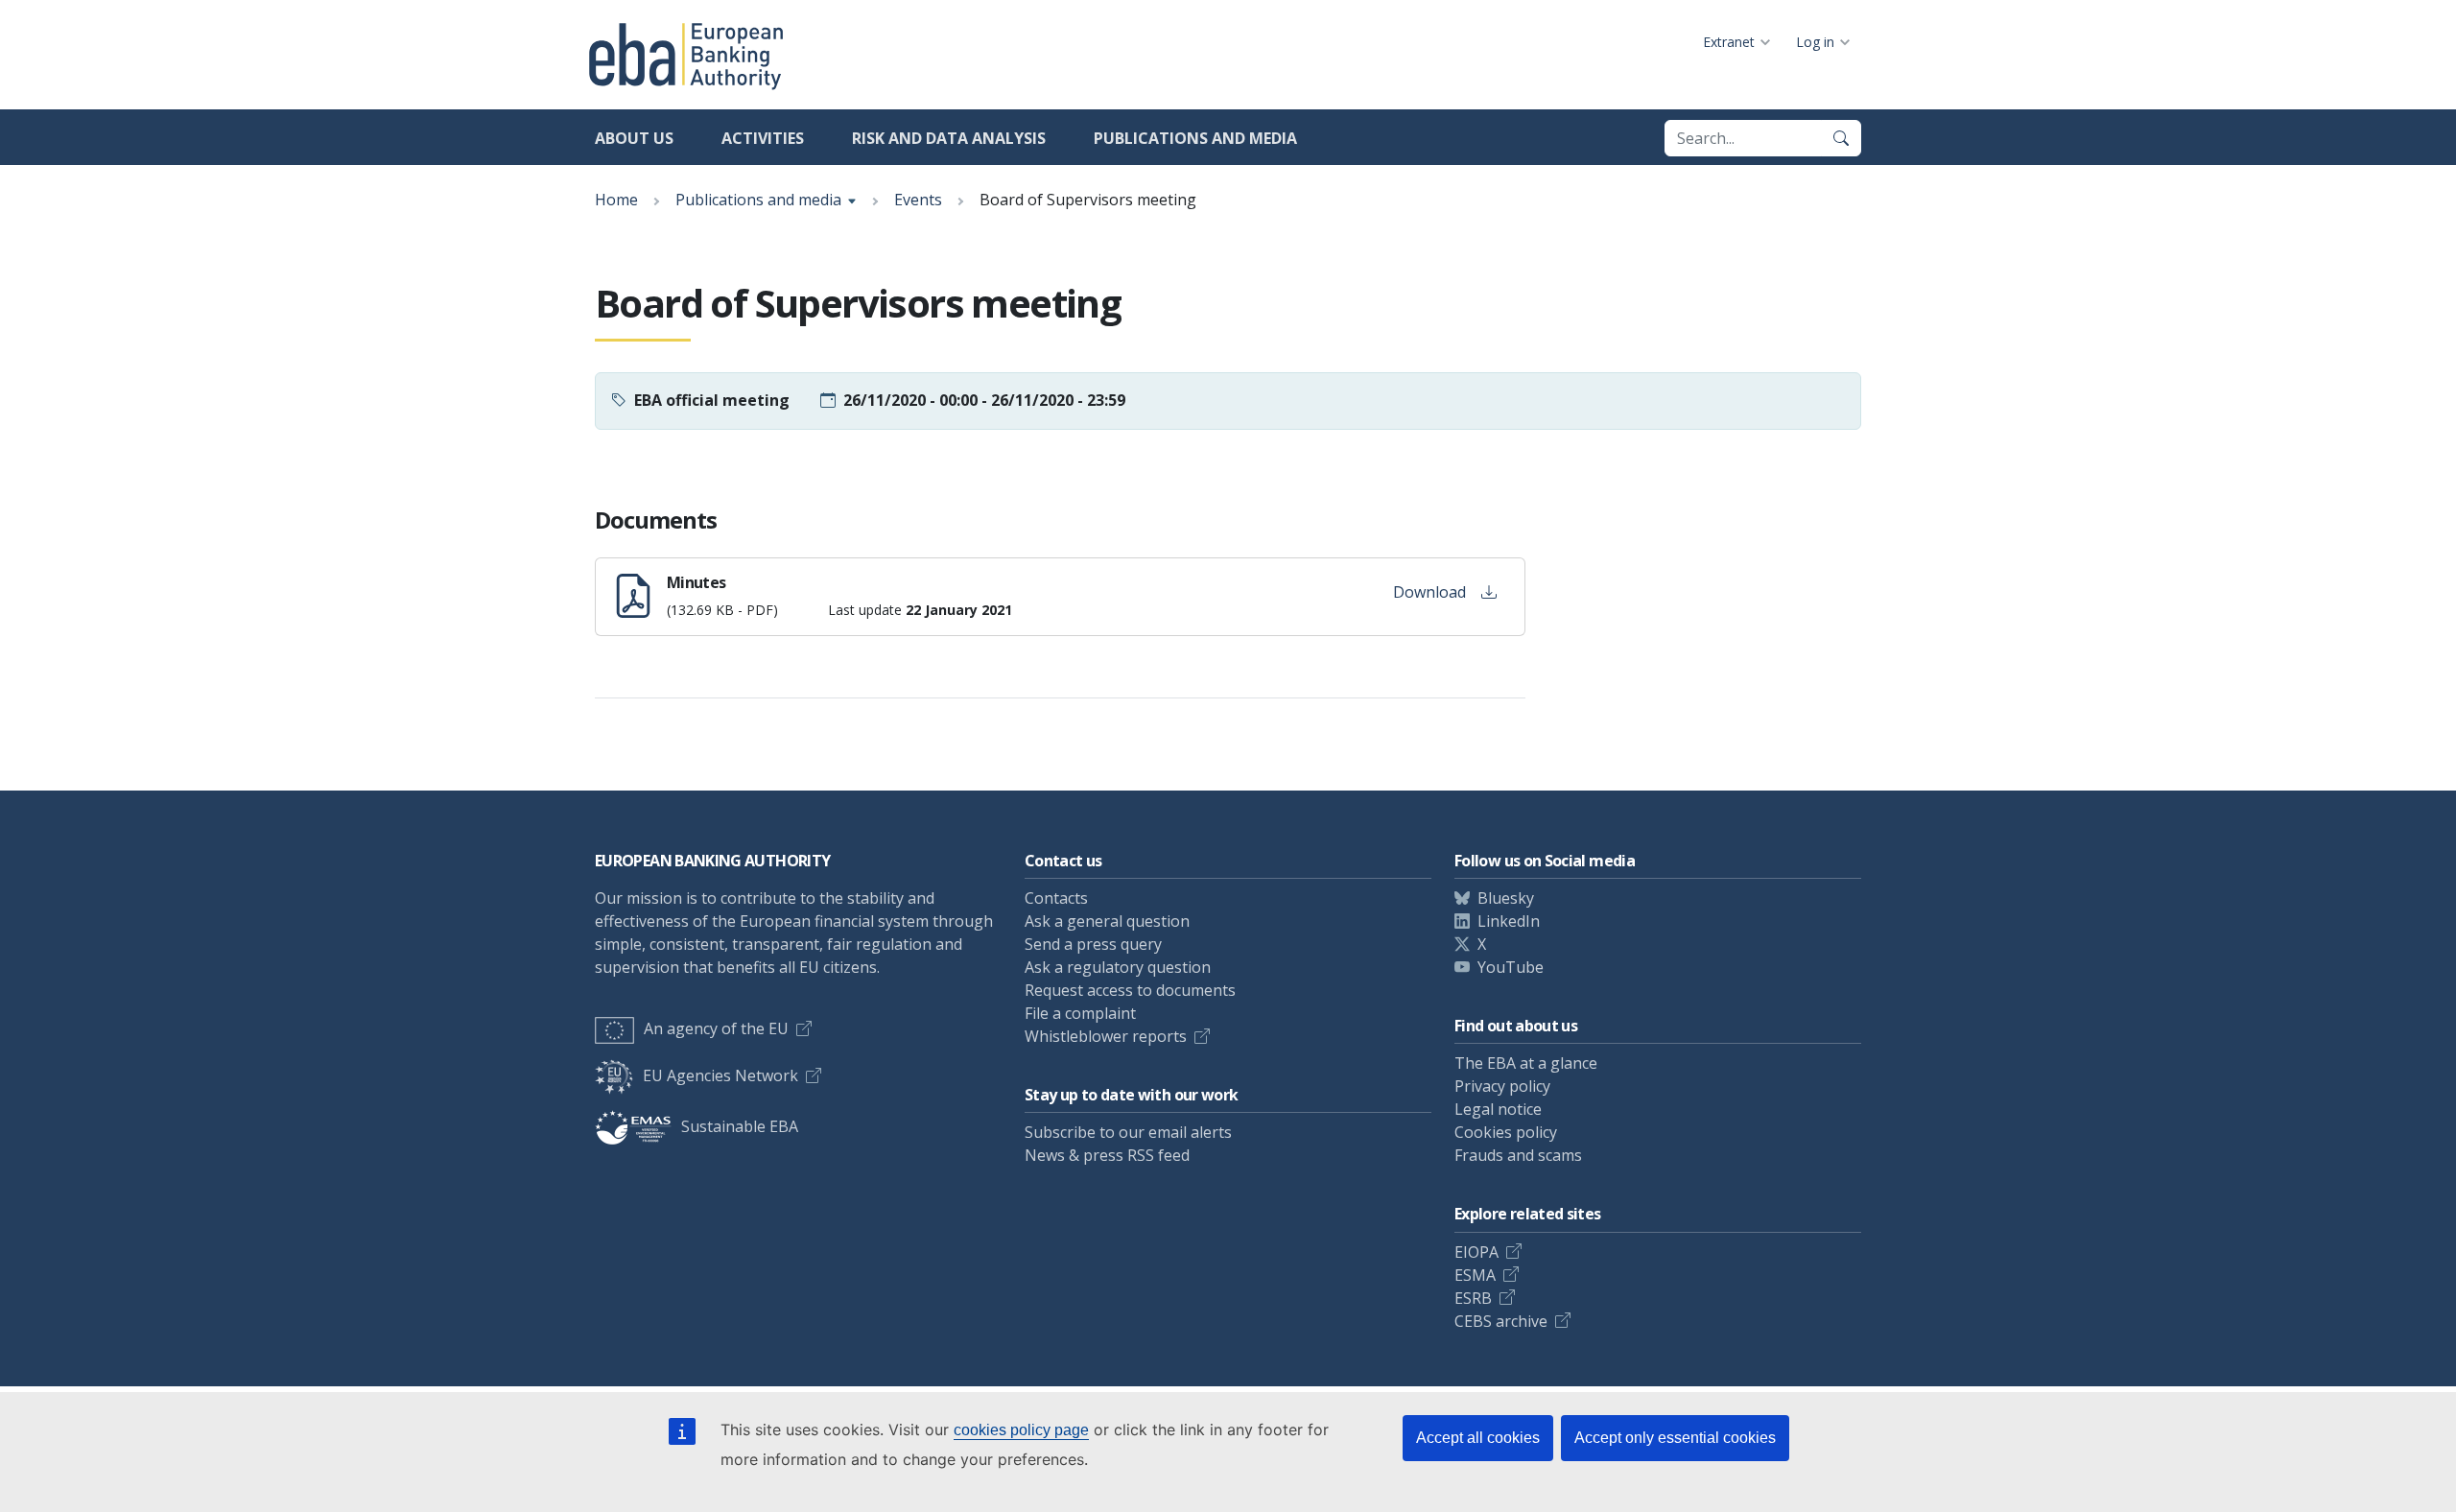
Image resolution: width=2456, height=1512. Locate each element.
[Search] (1841, 138)
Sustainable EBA (740, 1126)
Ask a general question (1107, 921)
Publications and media (1195, 138)
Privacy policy (1502, 1086)
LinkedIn (1509, 921)
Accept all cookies (1478, 1438)
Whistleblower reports (1106, 1036)
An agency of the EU (716, 1028)
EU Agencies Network (720, 1075)
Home (616, 200)
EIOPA (1476, 1252)
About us (634, 138)
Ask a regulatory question (1118, 967)
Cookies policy (1506, 1132)
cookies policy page (1021, 1430)
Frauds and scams (1518, 1155)
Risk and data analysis (949, 138)
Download (1429, 592)
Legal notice (1498, 1109)
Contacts (1056, 898)
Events (918, 200)
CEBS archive (1501, 1321)
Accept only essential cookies (1675, 1438)
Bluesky (1506, 898)
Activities (763, 138)
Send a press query (1093, 944)
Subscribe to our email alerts (1128, 1132)
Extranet (1729, 42)
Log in (1815, 42)
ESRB (1473, 1298)
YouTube (1511, 967)
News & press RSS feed (1107, 1155)
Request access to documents (1130, 990)
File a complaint (1080, 1013)
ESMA (1475, 1275)
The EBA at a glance (1526, 1063)
